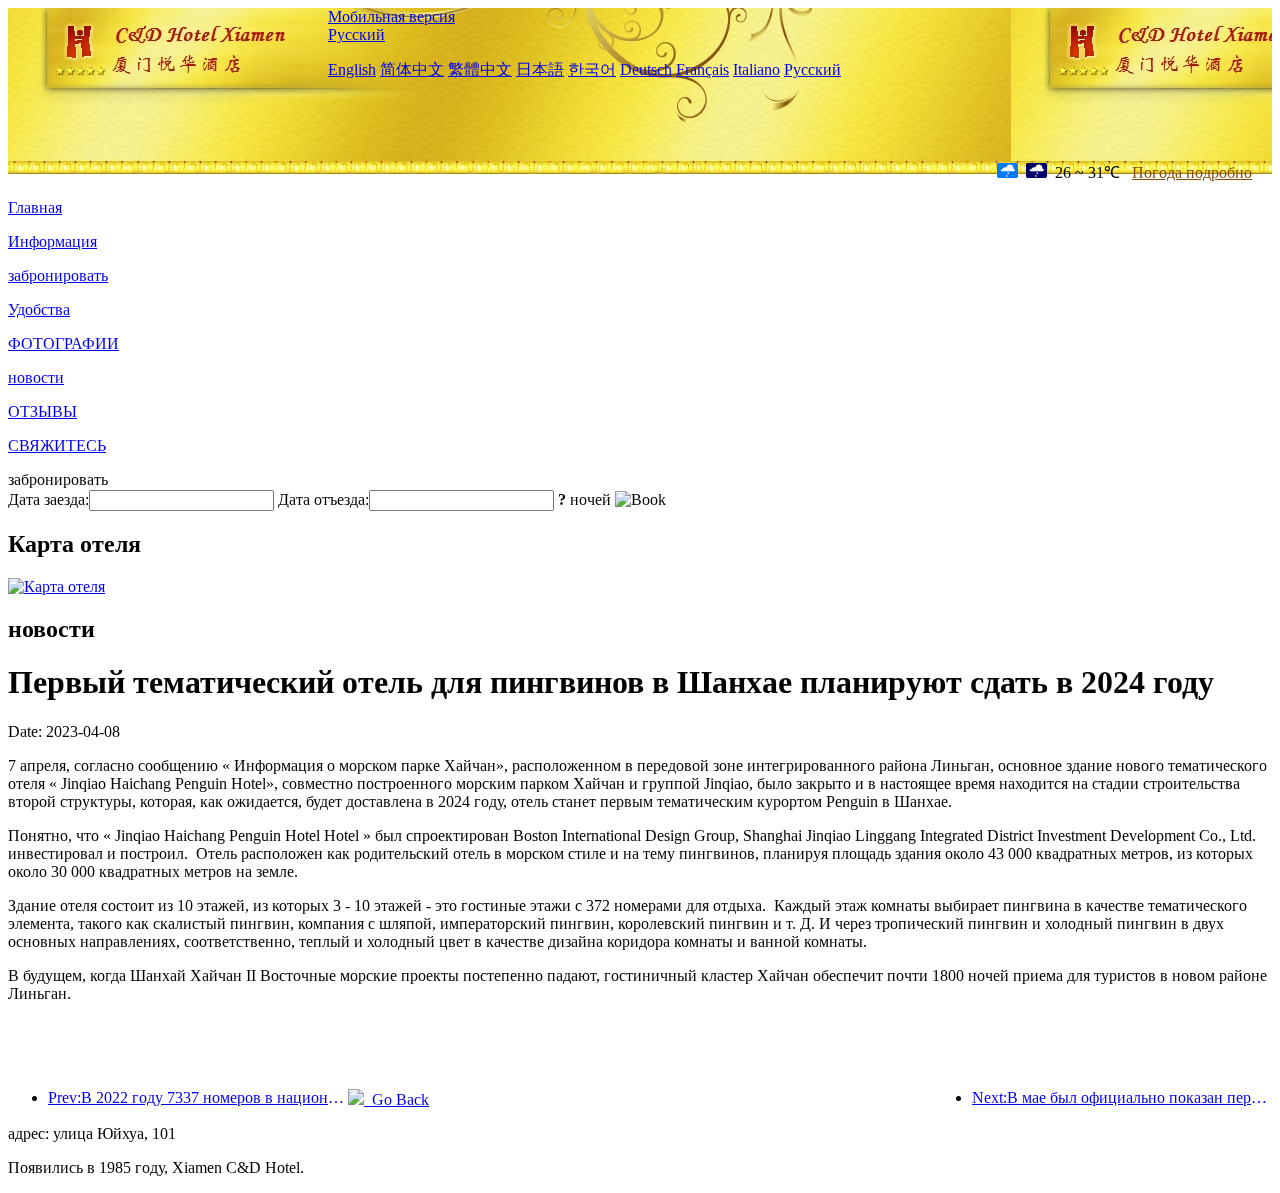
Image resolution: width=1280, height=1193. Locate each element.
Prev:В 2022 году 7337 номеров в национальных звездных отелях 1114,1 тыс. (198, 1097)
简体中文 (412, 69)
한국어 (592, 69)
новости (36, 377)
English (352, 69)
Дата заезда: (48, 499)
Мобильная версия (391, 16)
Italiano (756, 69)
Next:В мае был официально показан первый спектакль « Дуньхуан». (1122, 1097)
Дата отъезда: (323, 499)
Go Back (396, 1099)
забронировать (58, 275)
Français (702, 69)
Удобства (39, 309)
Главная (35, 207)
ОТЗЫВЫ (42, 411)
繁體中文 (480, 69)
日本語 (540, 69)
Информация (52, 241)
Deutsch (646, 69)
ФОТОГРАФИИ (63, 343)
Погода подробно (1192, 172)
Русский (356, 34)
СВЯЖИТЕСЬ (57, 445)
